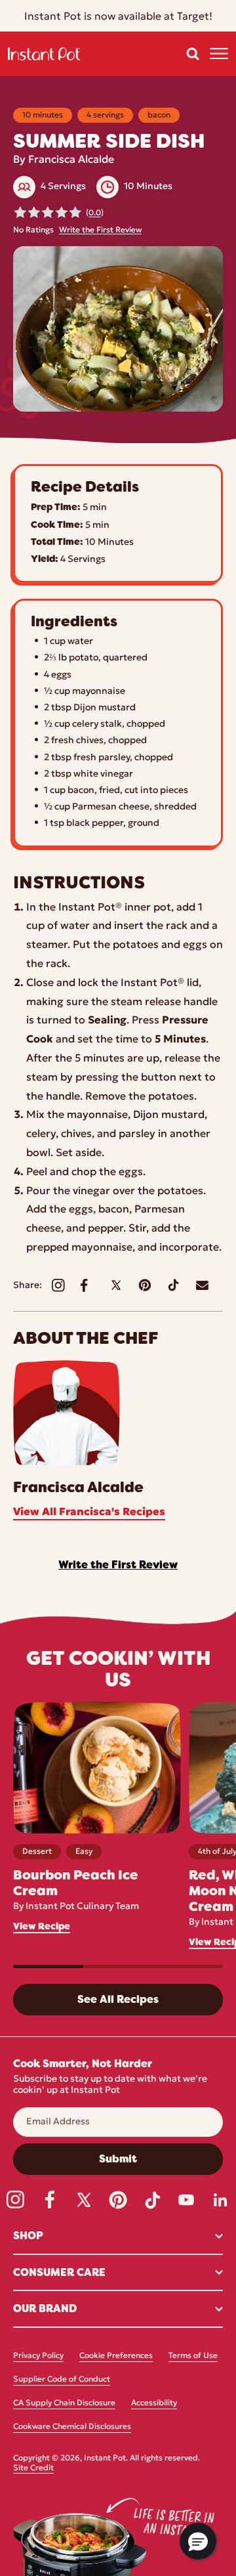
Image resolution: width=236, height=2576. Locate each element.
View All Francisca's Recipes (89, 1513)
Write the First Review (100, 230)
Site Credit (33, 2468)
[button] (193, 54)
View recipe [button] (42, 1926)
